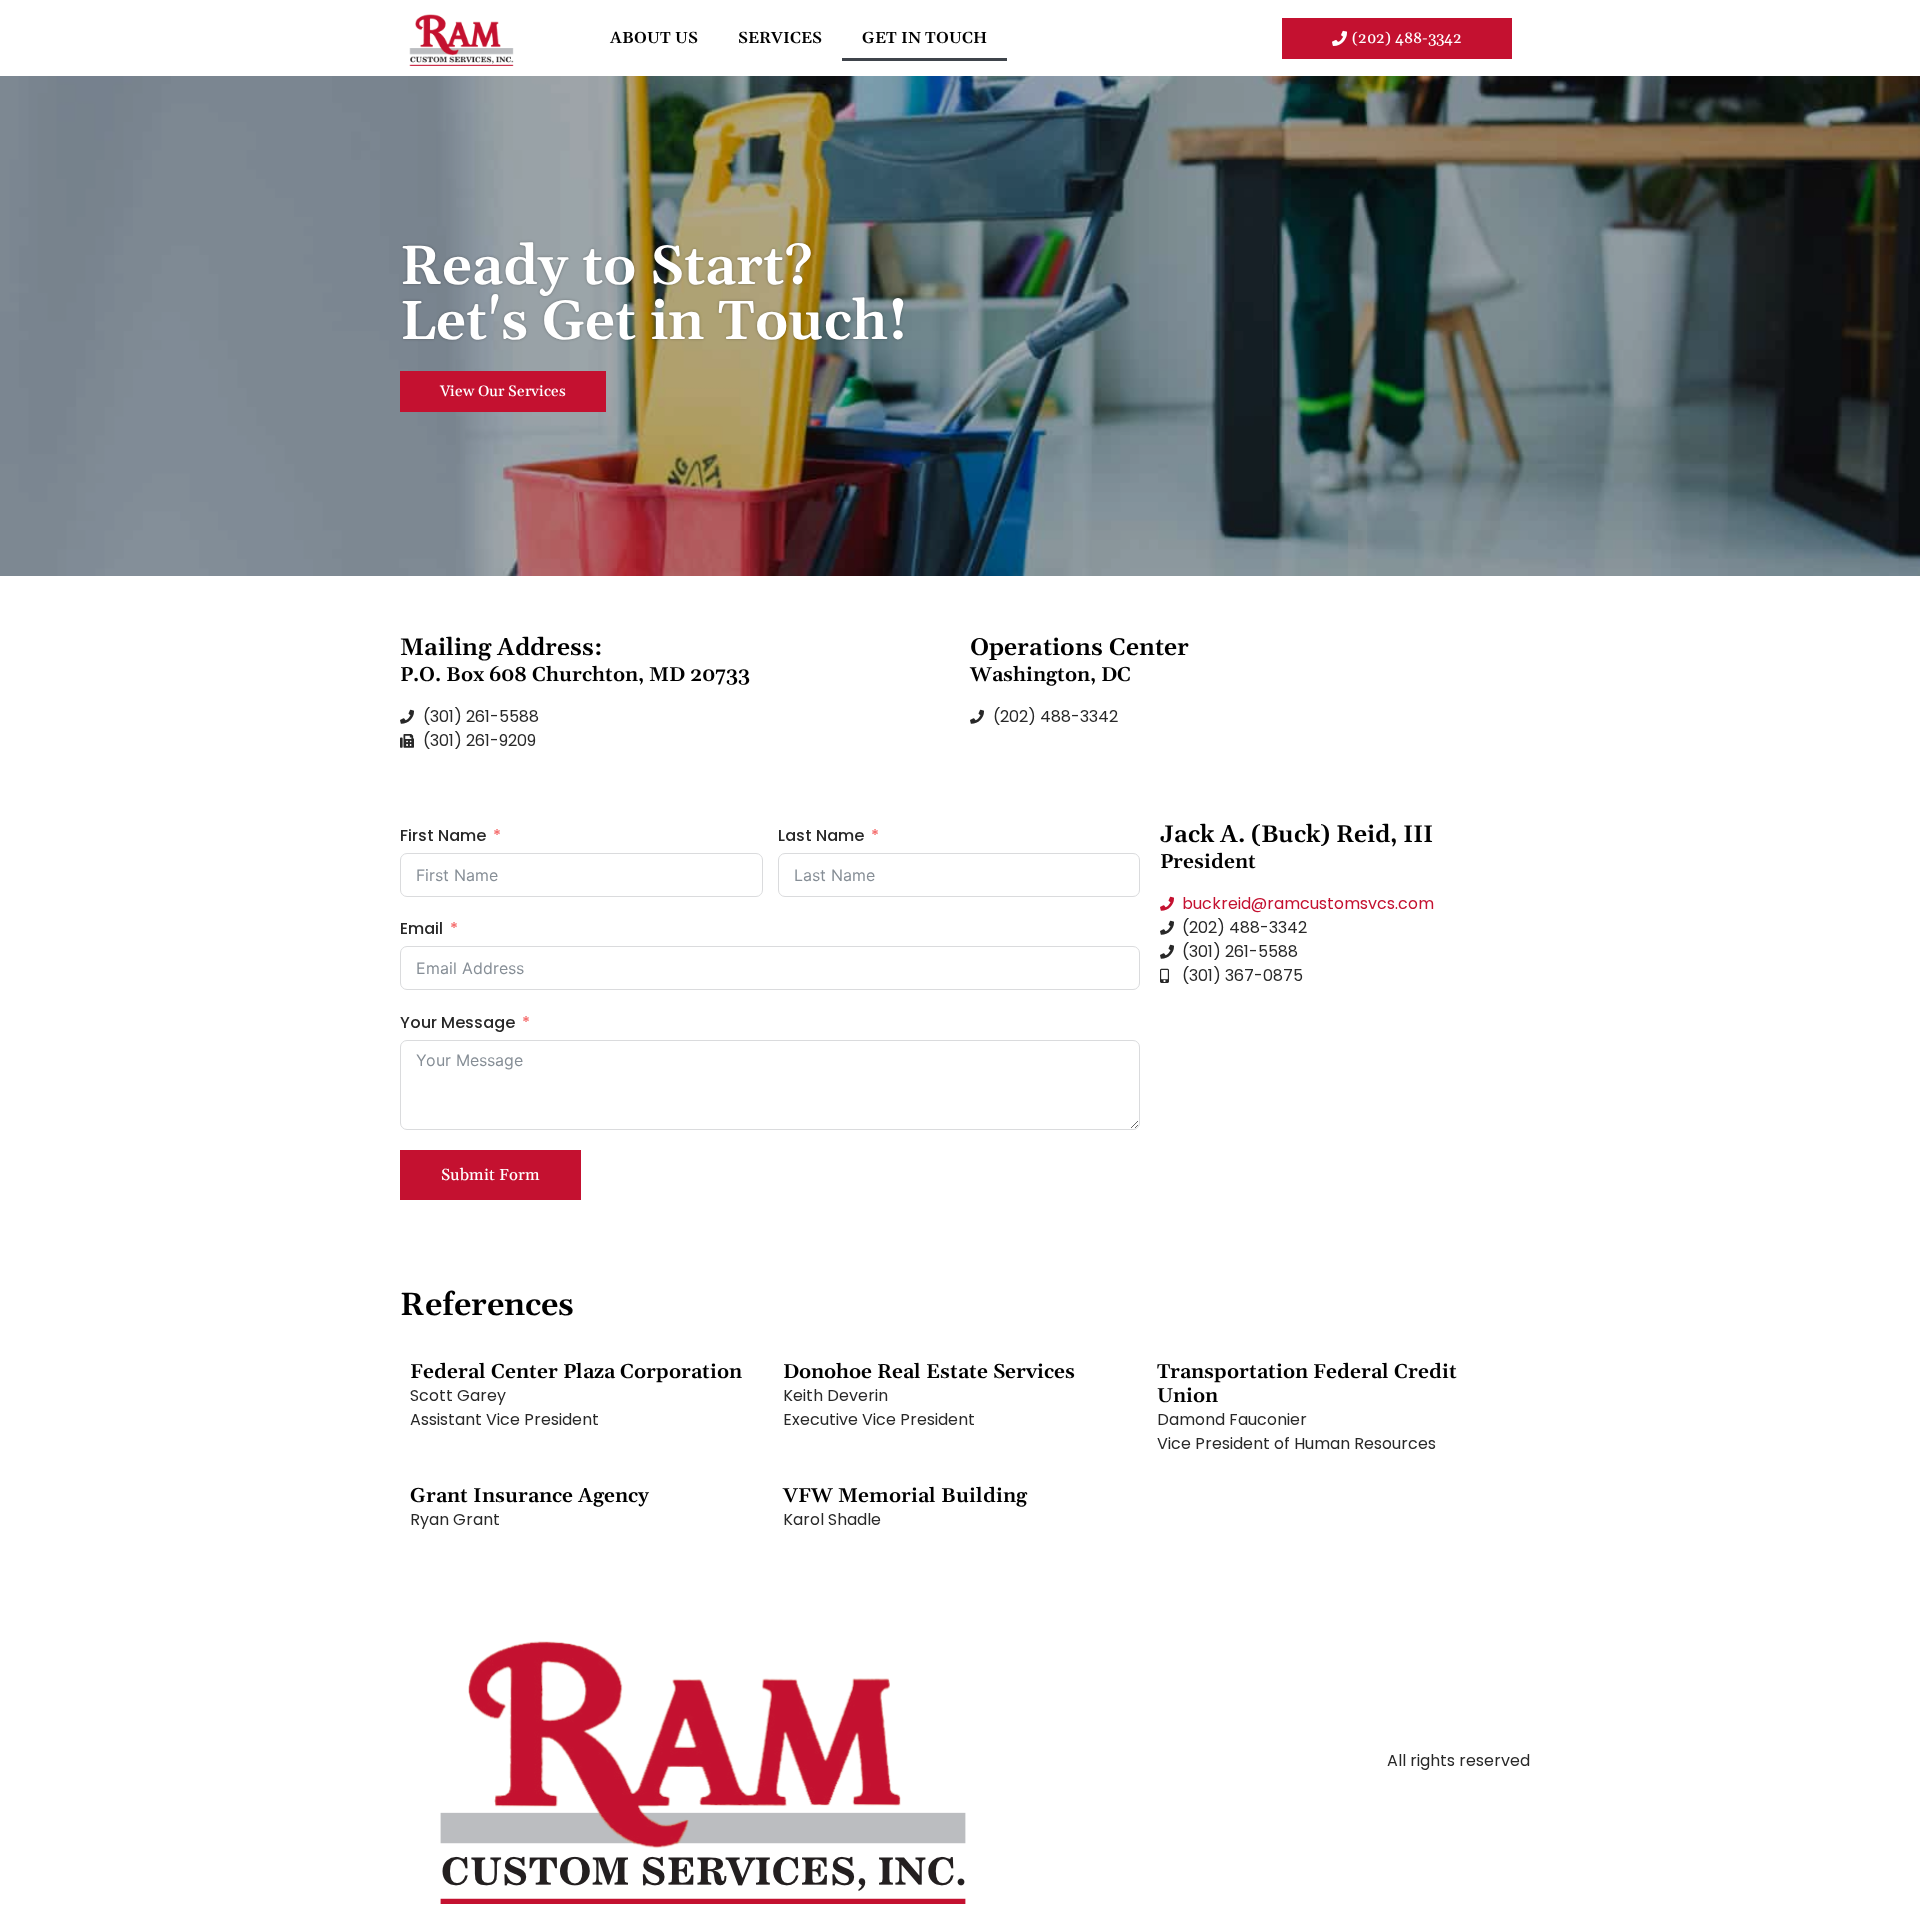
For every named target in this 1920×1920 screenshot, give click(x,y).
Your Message (457, 1022)
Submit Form (490, 1175)
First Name (443, 835)
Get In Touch (924, 38)
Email (421, 928)
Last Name (821, 835)
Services (780, 38)
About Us (654, 38)
